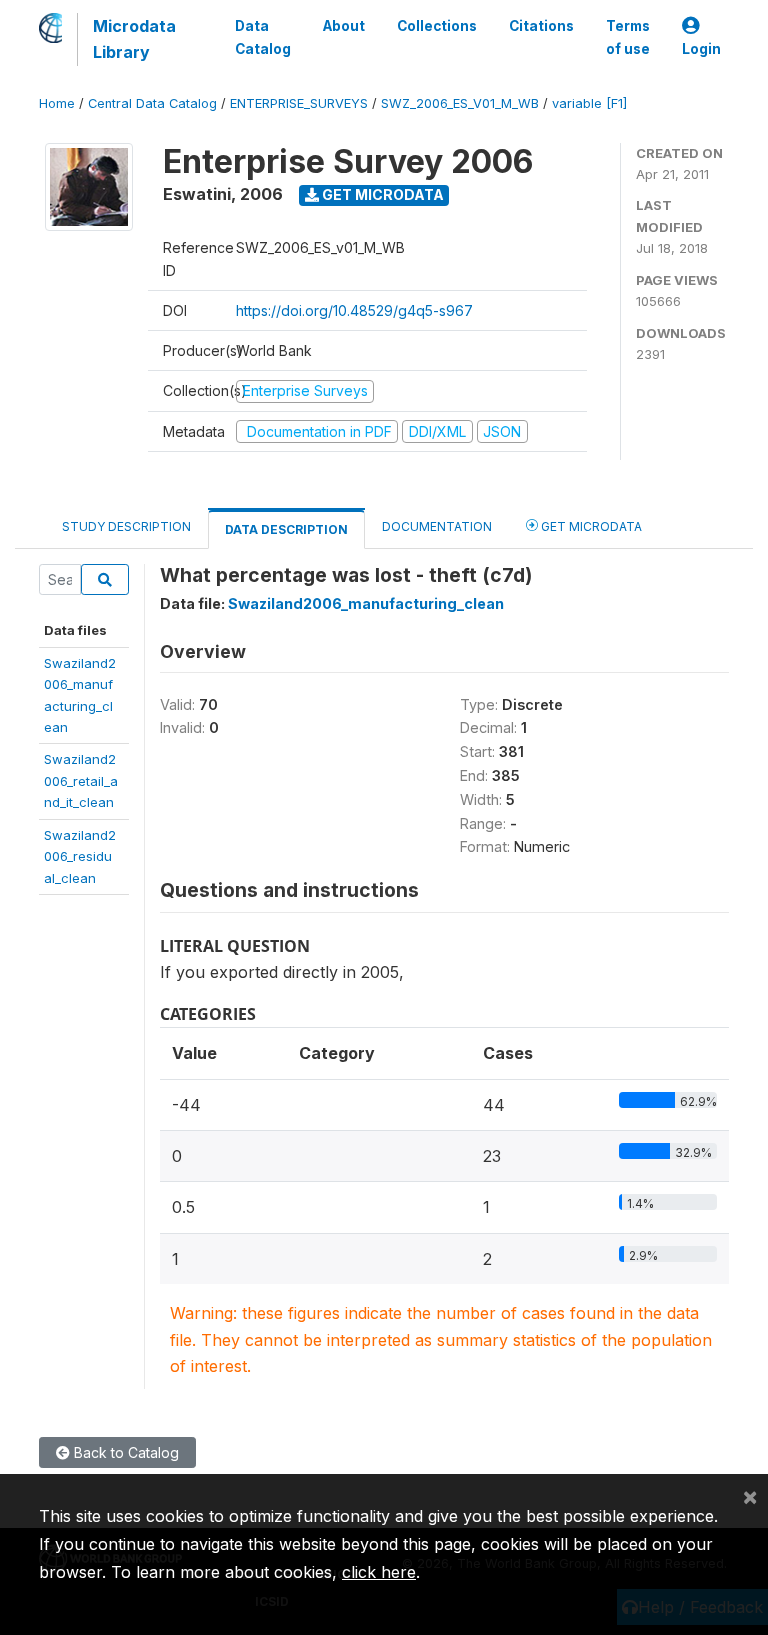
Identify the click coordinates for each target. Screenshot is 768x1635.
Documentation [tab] (437, 526)
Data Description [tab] (286, 529)
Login (701, 49)
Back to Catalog (124, 1452)
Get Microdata (381, 194)
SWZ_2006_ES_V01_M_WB (460, 103)
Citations (541, 26)
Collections (437, 26)
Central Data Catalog (152, 103)
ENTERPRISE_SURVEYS (299, 103)
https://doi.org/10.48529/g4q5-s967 (354, 310)
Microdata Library (134, 39)
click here (379, 1572)
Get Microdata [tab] (590, 526)
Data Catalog (263, 37)
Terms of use (628, 37)
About (344, 26)
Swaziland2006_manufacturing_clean (366, 603)
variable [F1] (589, 103)
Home (57, 103)
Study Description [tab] (126, 526)
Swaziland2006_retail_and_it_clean (81, 780)
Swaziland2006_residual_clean (80, 856)
